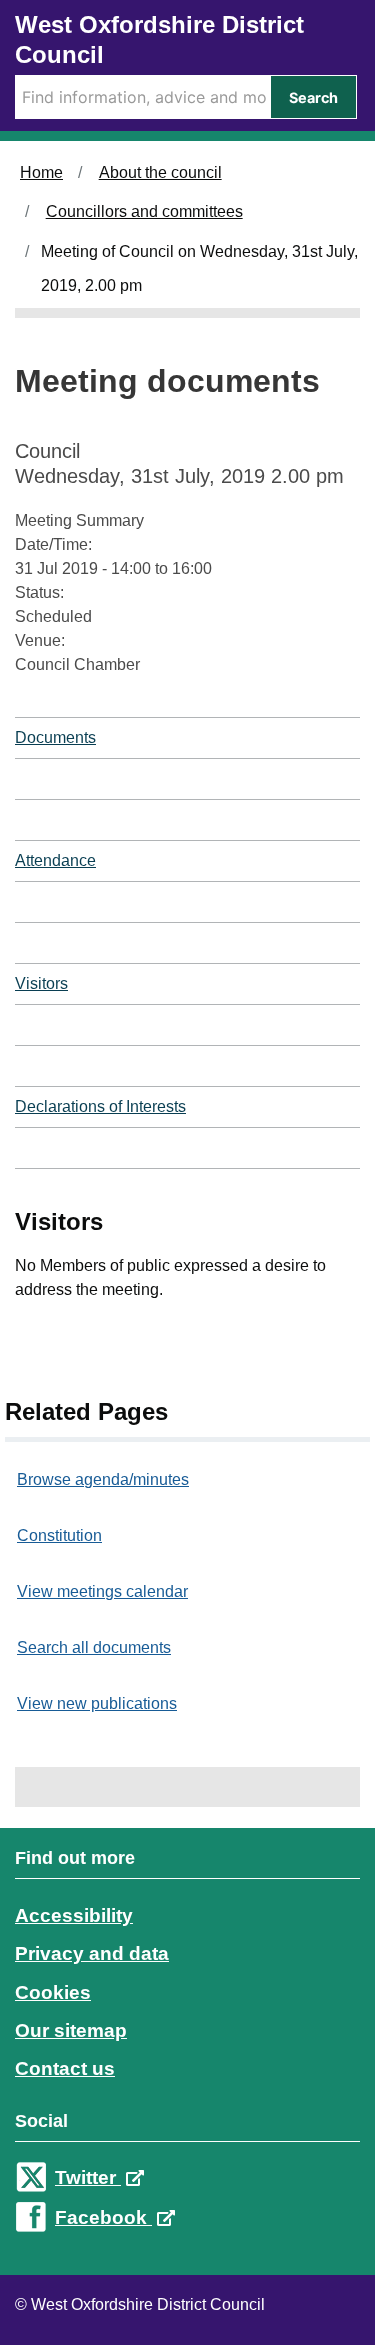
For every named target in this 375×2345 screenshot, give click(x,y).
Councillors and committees (144, 211)
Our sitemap (71, 2030)
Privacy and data (92, 1953)
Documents (55, 737)
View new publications (97, 1703)
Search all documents (94, 1647)
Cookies (53, 1992)
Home (41, 172)
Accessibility (74, 1915)
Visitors (41, 983)
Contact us (65, 2068)
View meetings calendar (102, 1591)
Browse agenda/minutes (103, 1479)
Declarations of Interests (100, 1106)
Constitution (59, 1535)
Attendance (55, 860)
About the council (160, 172)
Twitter (88, 2177)
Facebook (103, 2217)
